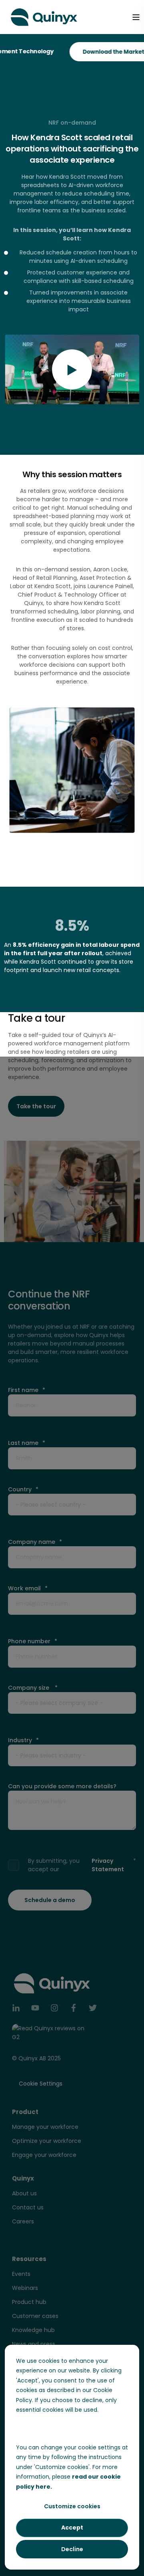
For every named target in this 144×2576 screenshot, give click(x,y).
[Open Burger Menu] (136, 17)
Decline (72, 2549)
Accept (72, 2528)
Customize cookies (72, 2506)
